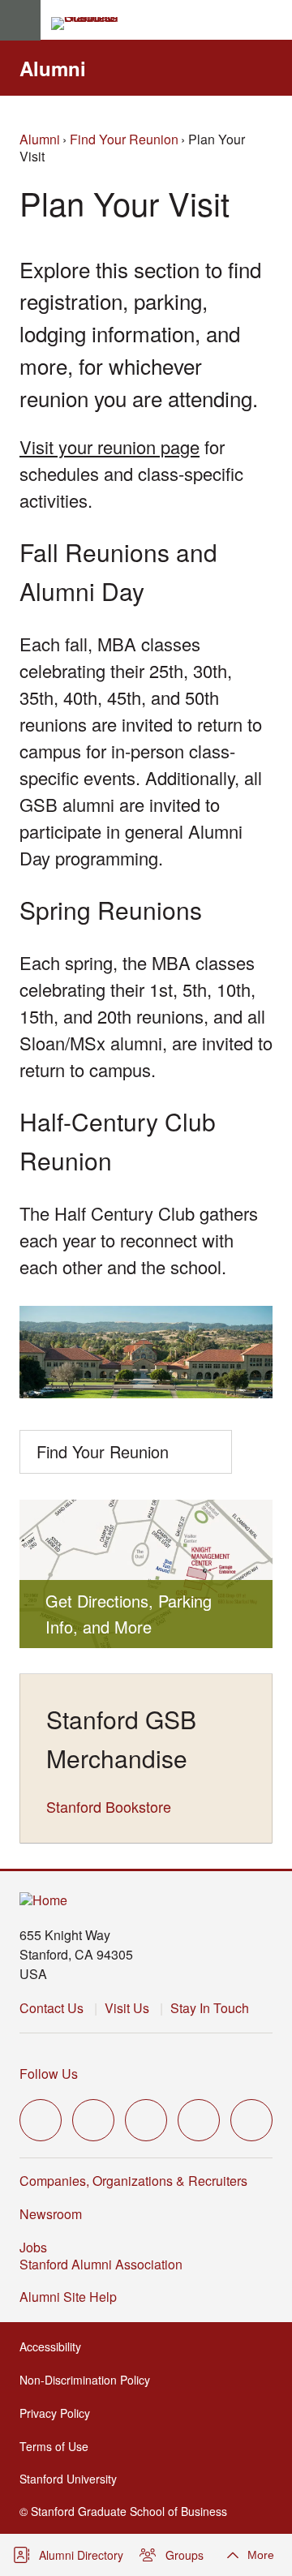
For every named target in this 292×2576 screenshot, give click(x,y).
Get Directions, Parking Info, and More (129, 1614)
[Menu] (20, 20)
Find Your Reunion (124, 139)
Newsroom (51, 2214)
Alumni (53, 68)
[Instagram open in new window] (146, 2120)
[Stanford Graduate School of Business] (92, 24)
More (261, 2555)
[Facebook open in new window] (93, 2120)
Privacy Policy (60, 2413)
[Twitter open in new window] (41, 2120)
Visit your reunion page (109, 447)
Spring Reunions (111, 910)
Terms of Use (59, 2446)
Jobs (33, 2247)
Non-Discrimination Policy (90, 2380)
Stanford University (73, 2479)
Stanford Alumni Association (106, 2264)
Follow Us (49, 2074)
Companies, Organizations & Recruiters (133, 2181)
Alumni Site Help (73, 2297)
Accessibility (55, 2346)
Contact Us (52, 2008)
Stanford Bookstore (109, 1806)
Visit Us (127, 2008)
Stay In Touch (210, 2008)
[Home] (43, 1901)
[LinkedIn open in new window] (251, 2120)
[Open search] (273, 20)
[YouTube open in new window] (199, 2120)
